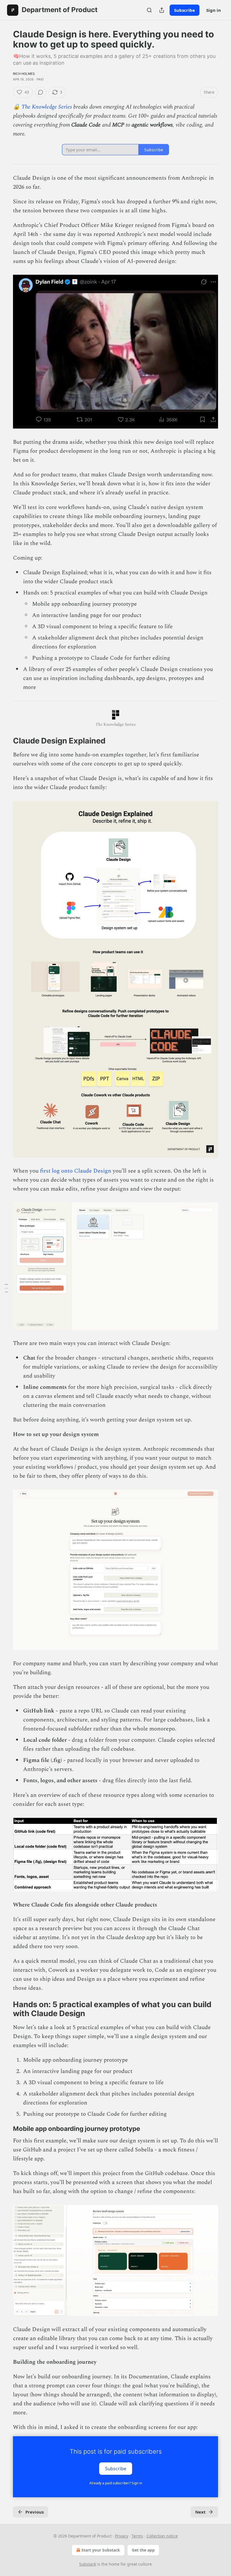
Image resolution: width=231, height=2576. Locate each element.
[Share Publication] (162, 10)
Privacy (122, 2536)
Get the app (143, 2550)
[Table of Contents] (6, 1288)
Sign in (214, 10)
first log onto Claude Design (76, 1171)
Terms (137, 2536)
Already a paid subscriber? (116, 2483)
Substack (88, 2564)
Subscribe (185, 10)
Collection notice (162, 2536)
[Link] (5, 741)
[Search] (149, 10)
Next (200, 2512)
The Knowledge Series (47, 107)
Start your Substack (101, 2550)
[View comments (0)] (41, 92)
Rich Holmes (24, 74)
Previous (35, 2512)
